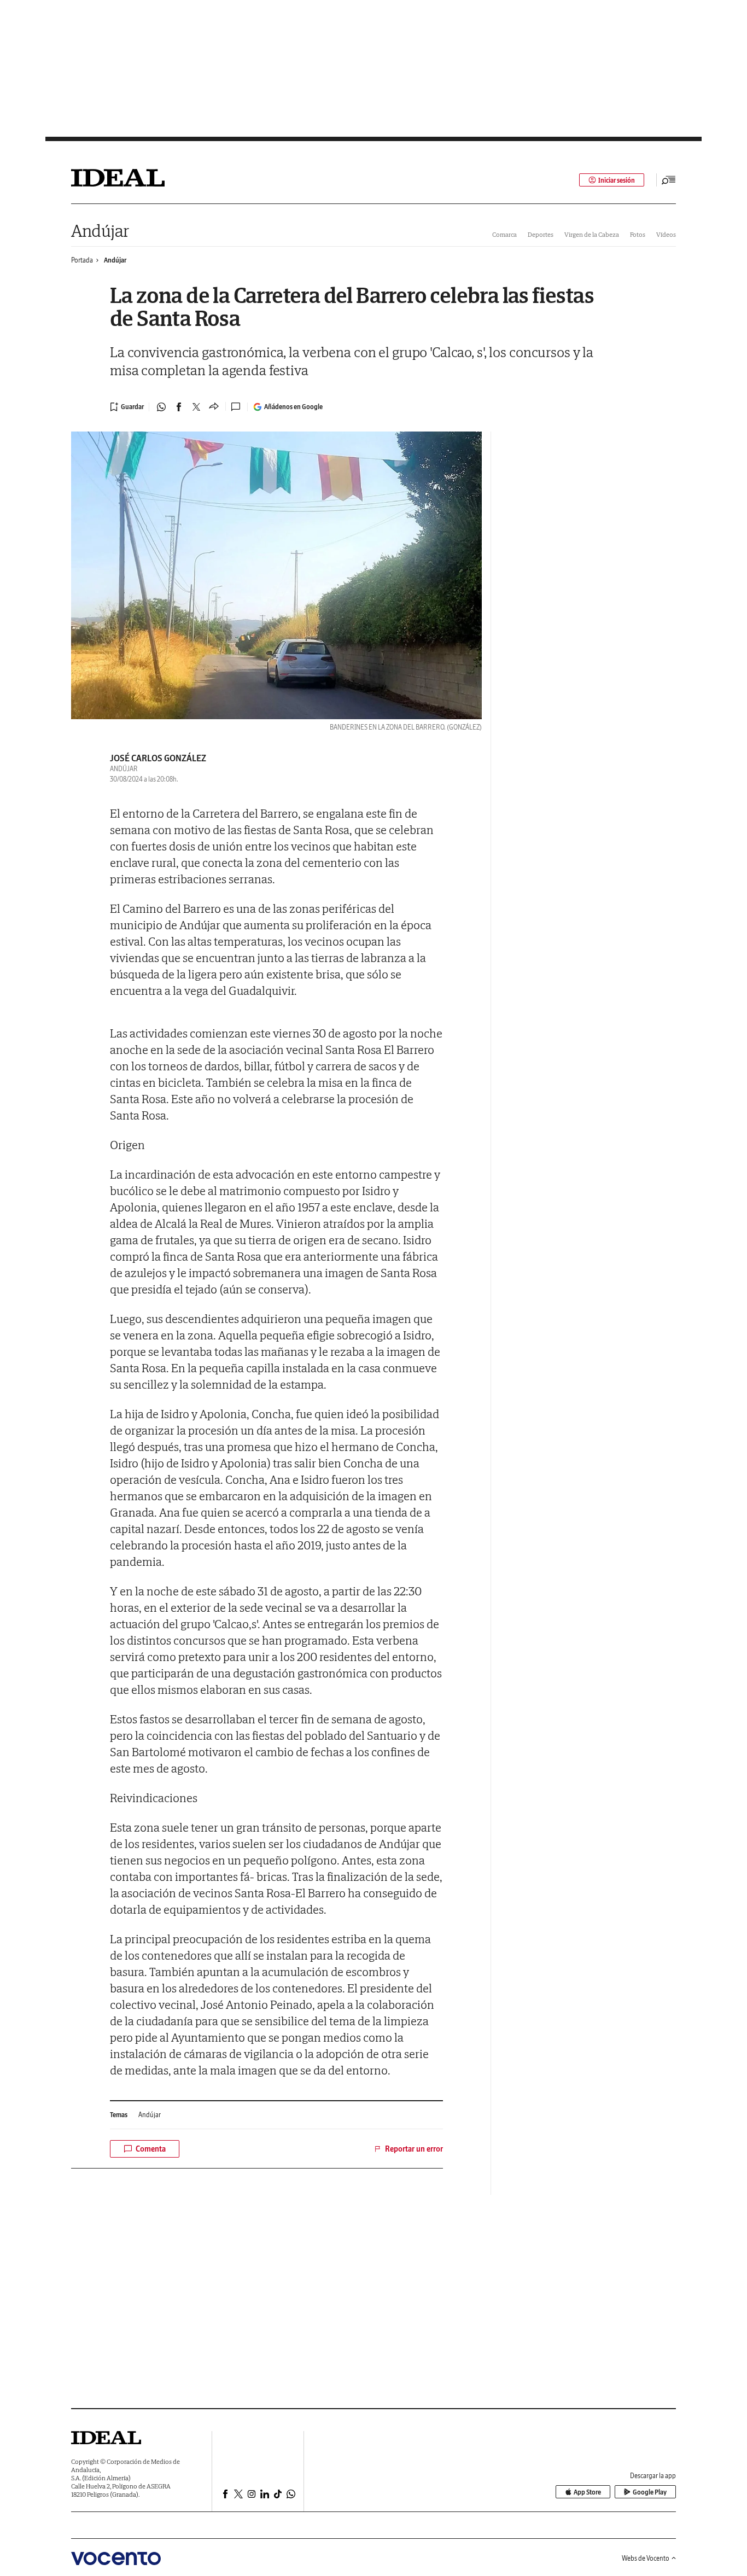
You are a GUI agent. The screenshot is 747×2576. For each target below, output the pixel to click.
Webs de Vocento (646, 2558)
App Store (587, 2492)
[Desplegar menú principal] (669, 180)
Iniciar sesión (617, 180)
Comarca (504, 234)
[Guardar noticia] (127, 407)
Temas (119, 2115)
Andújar (100, 231)
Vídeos (666, 234)
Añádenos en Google (293, 407)
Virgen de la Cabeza (592, 234)
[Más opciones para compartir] (214, 407)
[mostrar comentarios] (237, 407)
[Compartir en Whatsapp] (161, 407)
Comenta (151, 2149)
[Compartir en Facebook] (179, 407)
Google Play (650, 2492)
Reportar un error (414, 2149)
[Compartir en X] (196, 407)
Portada (82, 260)
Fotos (638, 234)
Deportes (541, 234)
